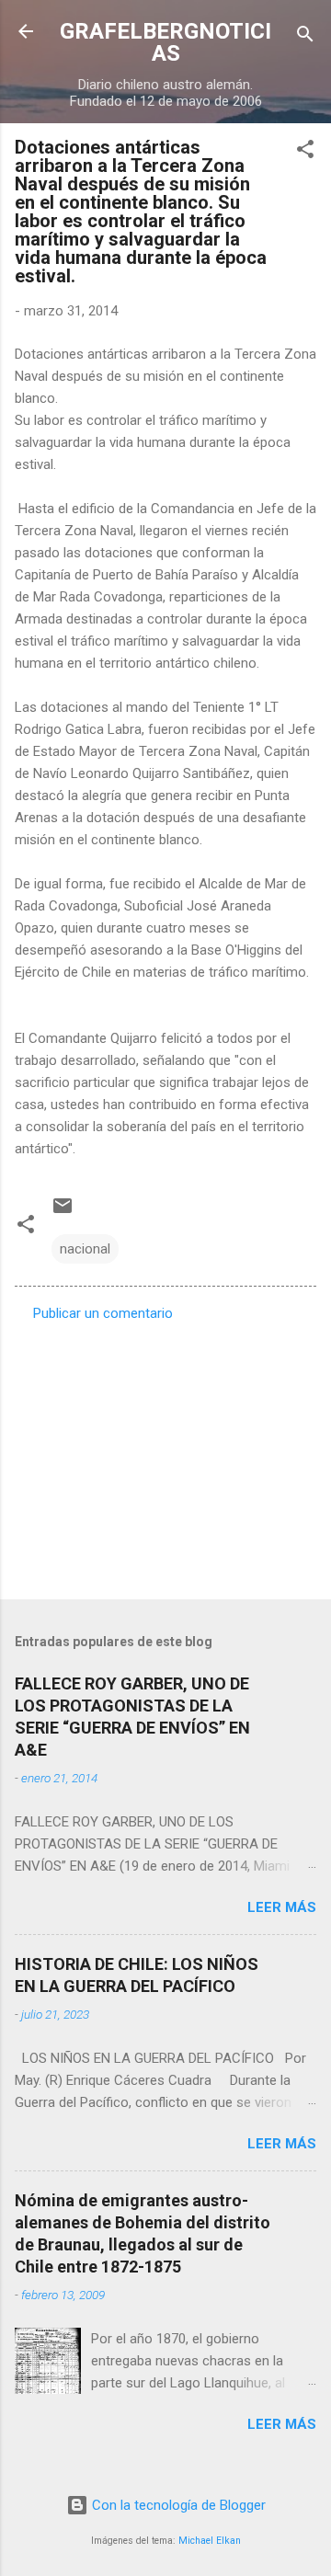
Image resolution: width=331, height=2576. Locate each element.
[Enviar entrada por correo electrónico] (63, 1212)
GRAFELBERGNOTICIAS (165, 42)
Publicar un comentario (103, 1313)
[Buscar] (305, 37)
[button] (305, 152)
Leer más (282, 1907)
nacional (85, 1249)
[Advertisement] (165, 1455)
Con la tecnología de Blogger (177, 2505)
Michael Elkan (210, 2541)
